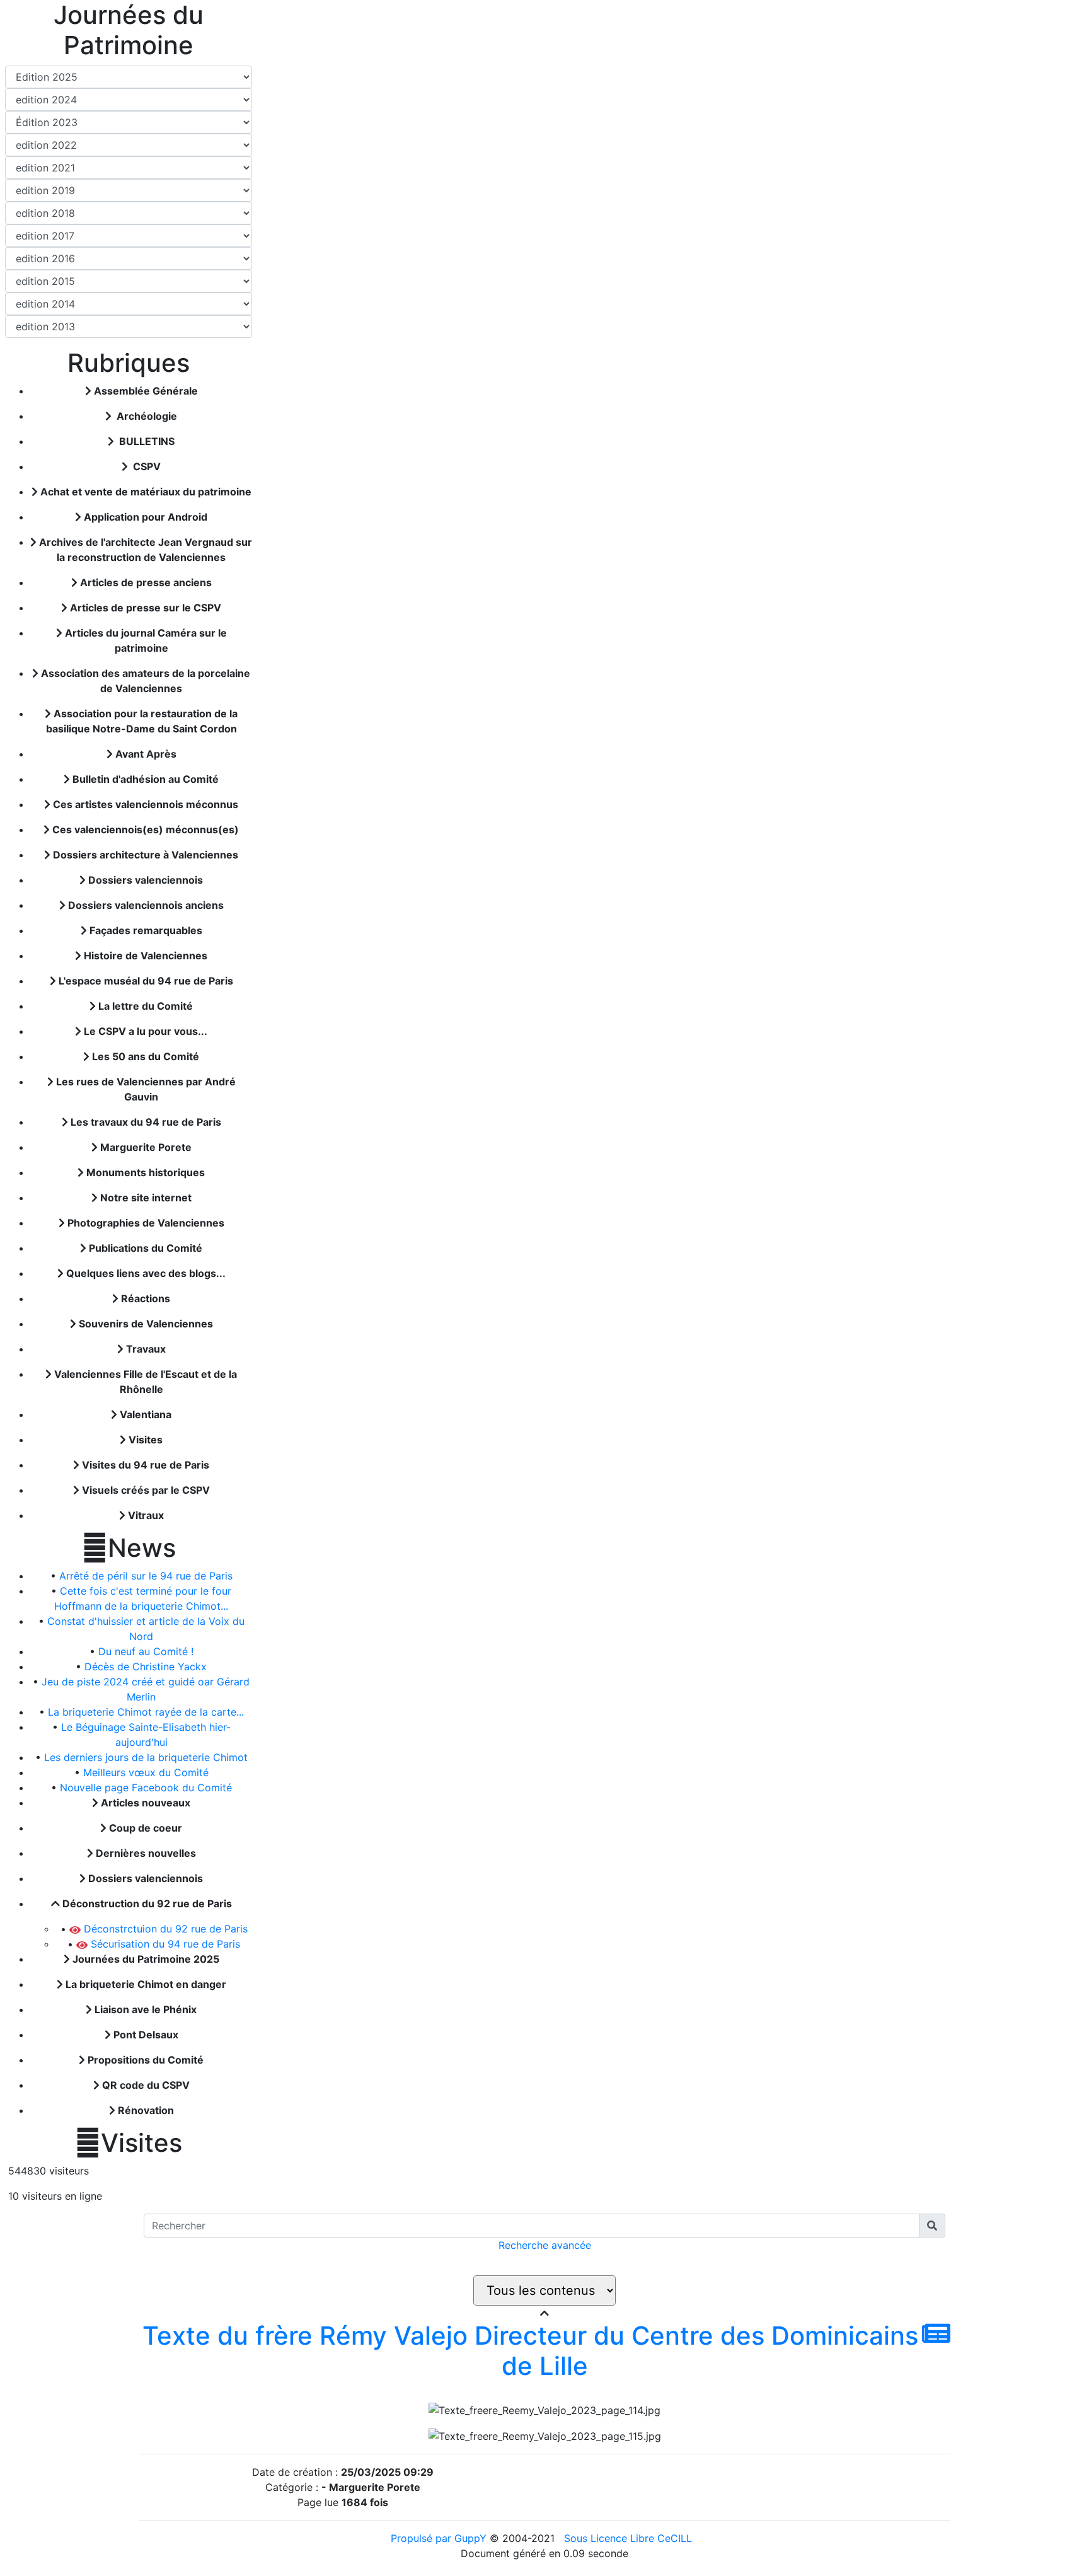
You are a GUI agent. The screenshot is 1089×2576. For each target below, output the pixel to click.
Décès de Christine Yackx (146, 1666)
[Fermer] (544, 2313)
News (129, 1548)
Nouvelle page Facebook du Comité (146, 1788)
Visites (129, 2143)
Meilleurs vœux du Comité (146, 1772)
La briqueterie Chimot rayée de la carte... (146, 1712)
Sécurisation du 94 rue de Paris (164, 1944)
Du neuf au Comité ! (146, 1651)
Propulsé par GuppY (440, 2538)
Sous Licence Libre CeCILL (630, 2538)
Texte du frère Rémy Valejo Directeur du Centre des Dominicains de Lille (530, 2351)
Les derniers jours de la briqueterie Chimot (146, 1757)
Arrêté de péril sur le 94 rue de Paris (146, 1576)
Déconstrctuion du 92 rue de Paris (164, 1929)
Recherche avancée (545, 2245)
